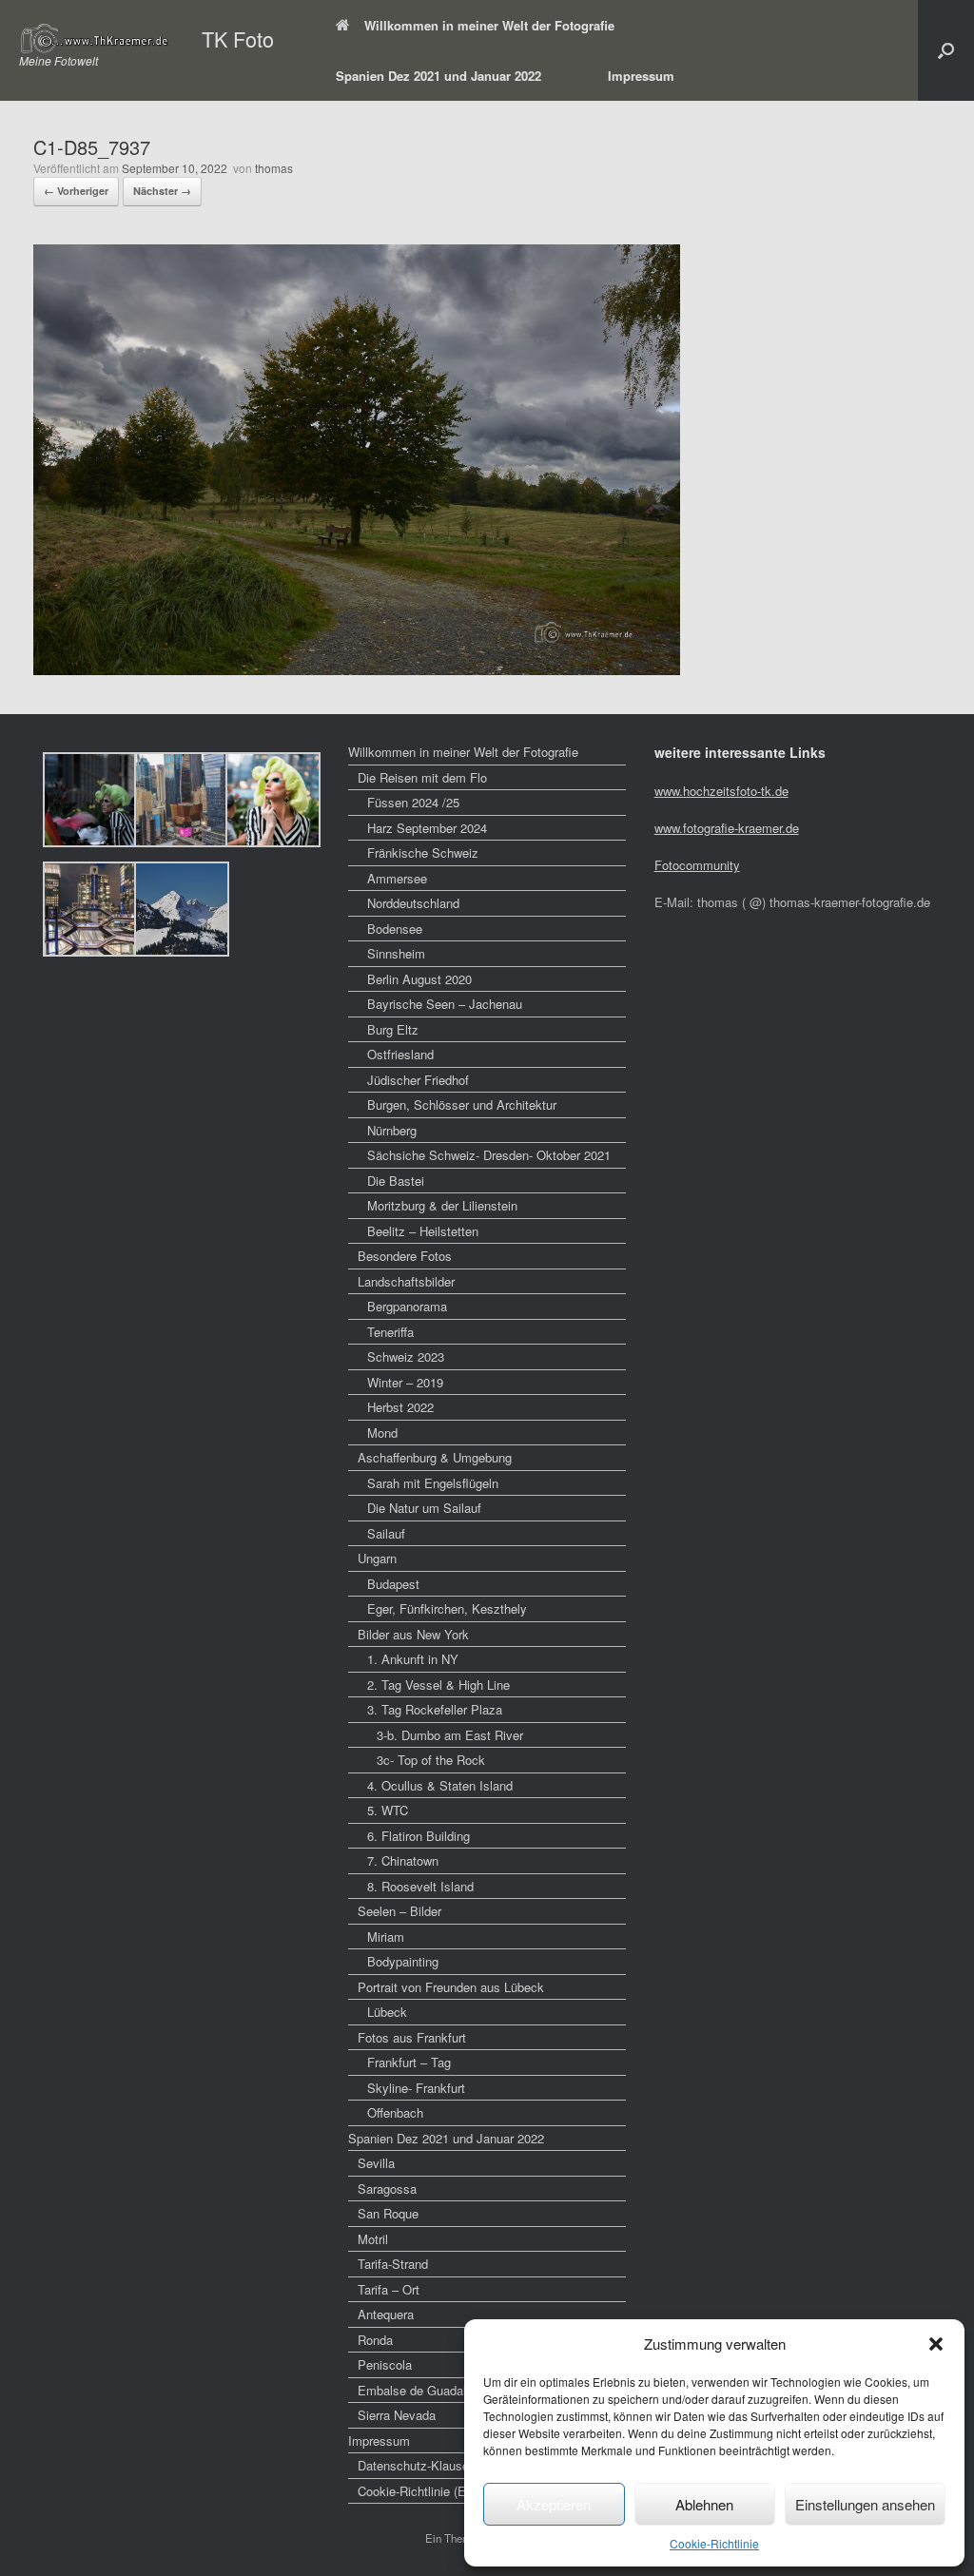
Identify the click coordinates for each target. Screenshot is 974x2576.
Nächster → (162, 191)
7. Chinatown (403, 1860)
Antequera (386, 2314)
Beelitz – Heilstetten (423, 1231)
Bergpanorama (407, 1306)
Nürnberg (392, 1130)
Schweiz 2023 (406, 1356)
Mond (382, 1433)
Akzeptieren (554, 2504)
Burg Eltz (393, 1029)
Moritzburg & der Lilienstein (442, 1205)
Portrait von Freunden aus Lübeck (451, 1987)
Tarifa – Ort (389, 2289)
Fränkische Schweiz (423, 852)
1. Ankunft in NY (413, 1659)
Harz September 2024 (427, 828)
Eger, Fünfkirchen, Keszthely (447, 1608)
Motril (373, 2239)
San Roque (388, 2213)
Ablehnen (704, 2504)
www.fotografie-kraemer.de (727, 828)
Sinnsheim (396, 953)
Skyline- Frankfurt (416, 2088)
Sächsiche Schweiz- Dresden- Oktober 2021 (489, 1155)
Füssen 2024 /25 (413, 802)
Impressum (641, 76)
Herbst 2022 (400, 1407)
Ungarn (377, 1558)
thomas (274, 168)
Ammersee (397, 878)
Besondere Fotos (405, 1256)
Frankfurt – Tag (409, 2062)
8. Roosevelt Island (420, 1886)
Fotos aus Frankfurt (412, 2037)
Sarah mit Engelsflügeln (433, 1483)
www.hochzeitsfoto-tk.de (721, 791)
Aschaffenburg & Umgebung (435, 1457)
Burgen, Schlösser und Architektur (462, 1104)
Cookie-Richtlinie (714, 2543)
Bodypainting (403, 1961)
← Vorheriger (76, 191)
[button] (936, 2344)
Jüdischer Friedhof (418, 1080)
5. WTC (388, 1810)
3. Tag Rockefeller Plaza (435, 1709)
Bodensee (395, 929)
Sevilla (376, 2163)
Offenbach (395, 2112)
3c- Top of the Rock (431, 1760)
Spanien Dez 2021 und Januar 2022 (438, 76)
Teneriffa (390, 1332)
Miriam (386, 1937)
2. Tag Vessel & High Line (438, 1685)
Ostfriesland (400, 1054)
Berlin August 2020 (419, 979)
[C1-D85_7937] (357, 669)
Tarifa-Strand (393, 2264)
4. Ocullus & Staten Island (440, 1785)
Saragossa (387, 2189)
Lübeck (387, 2012)
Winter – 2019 (405, 1382)
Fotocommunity (697, 865)
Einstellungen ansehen (865, 2504)
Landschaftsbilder (406, 1281)
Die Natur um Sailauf (424, 1508)
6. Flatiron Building (419, 1836)
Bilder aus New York (413, 1634)
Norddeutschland (413, 903)
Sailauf (386, 1533)
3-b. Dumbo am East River (450, 1735)
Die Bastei (396, 1181)
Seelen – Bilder (399, 1911)
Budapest (393, 1584)
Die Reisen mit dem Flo (422, 777)
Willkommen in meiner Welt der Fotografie (489, 25)
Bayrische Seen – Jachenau (445, 1004)
